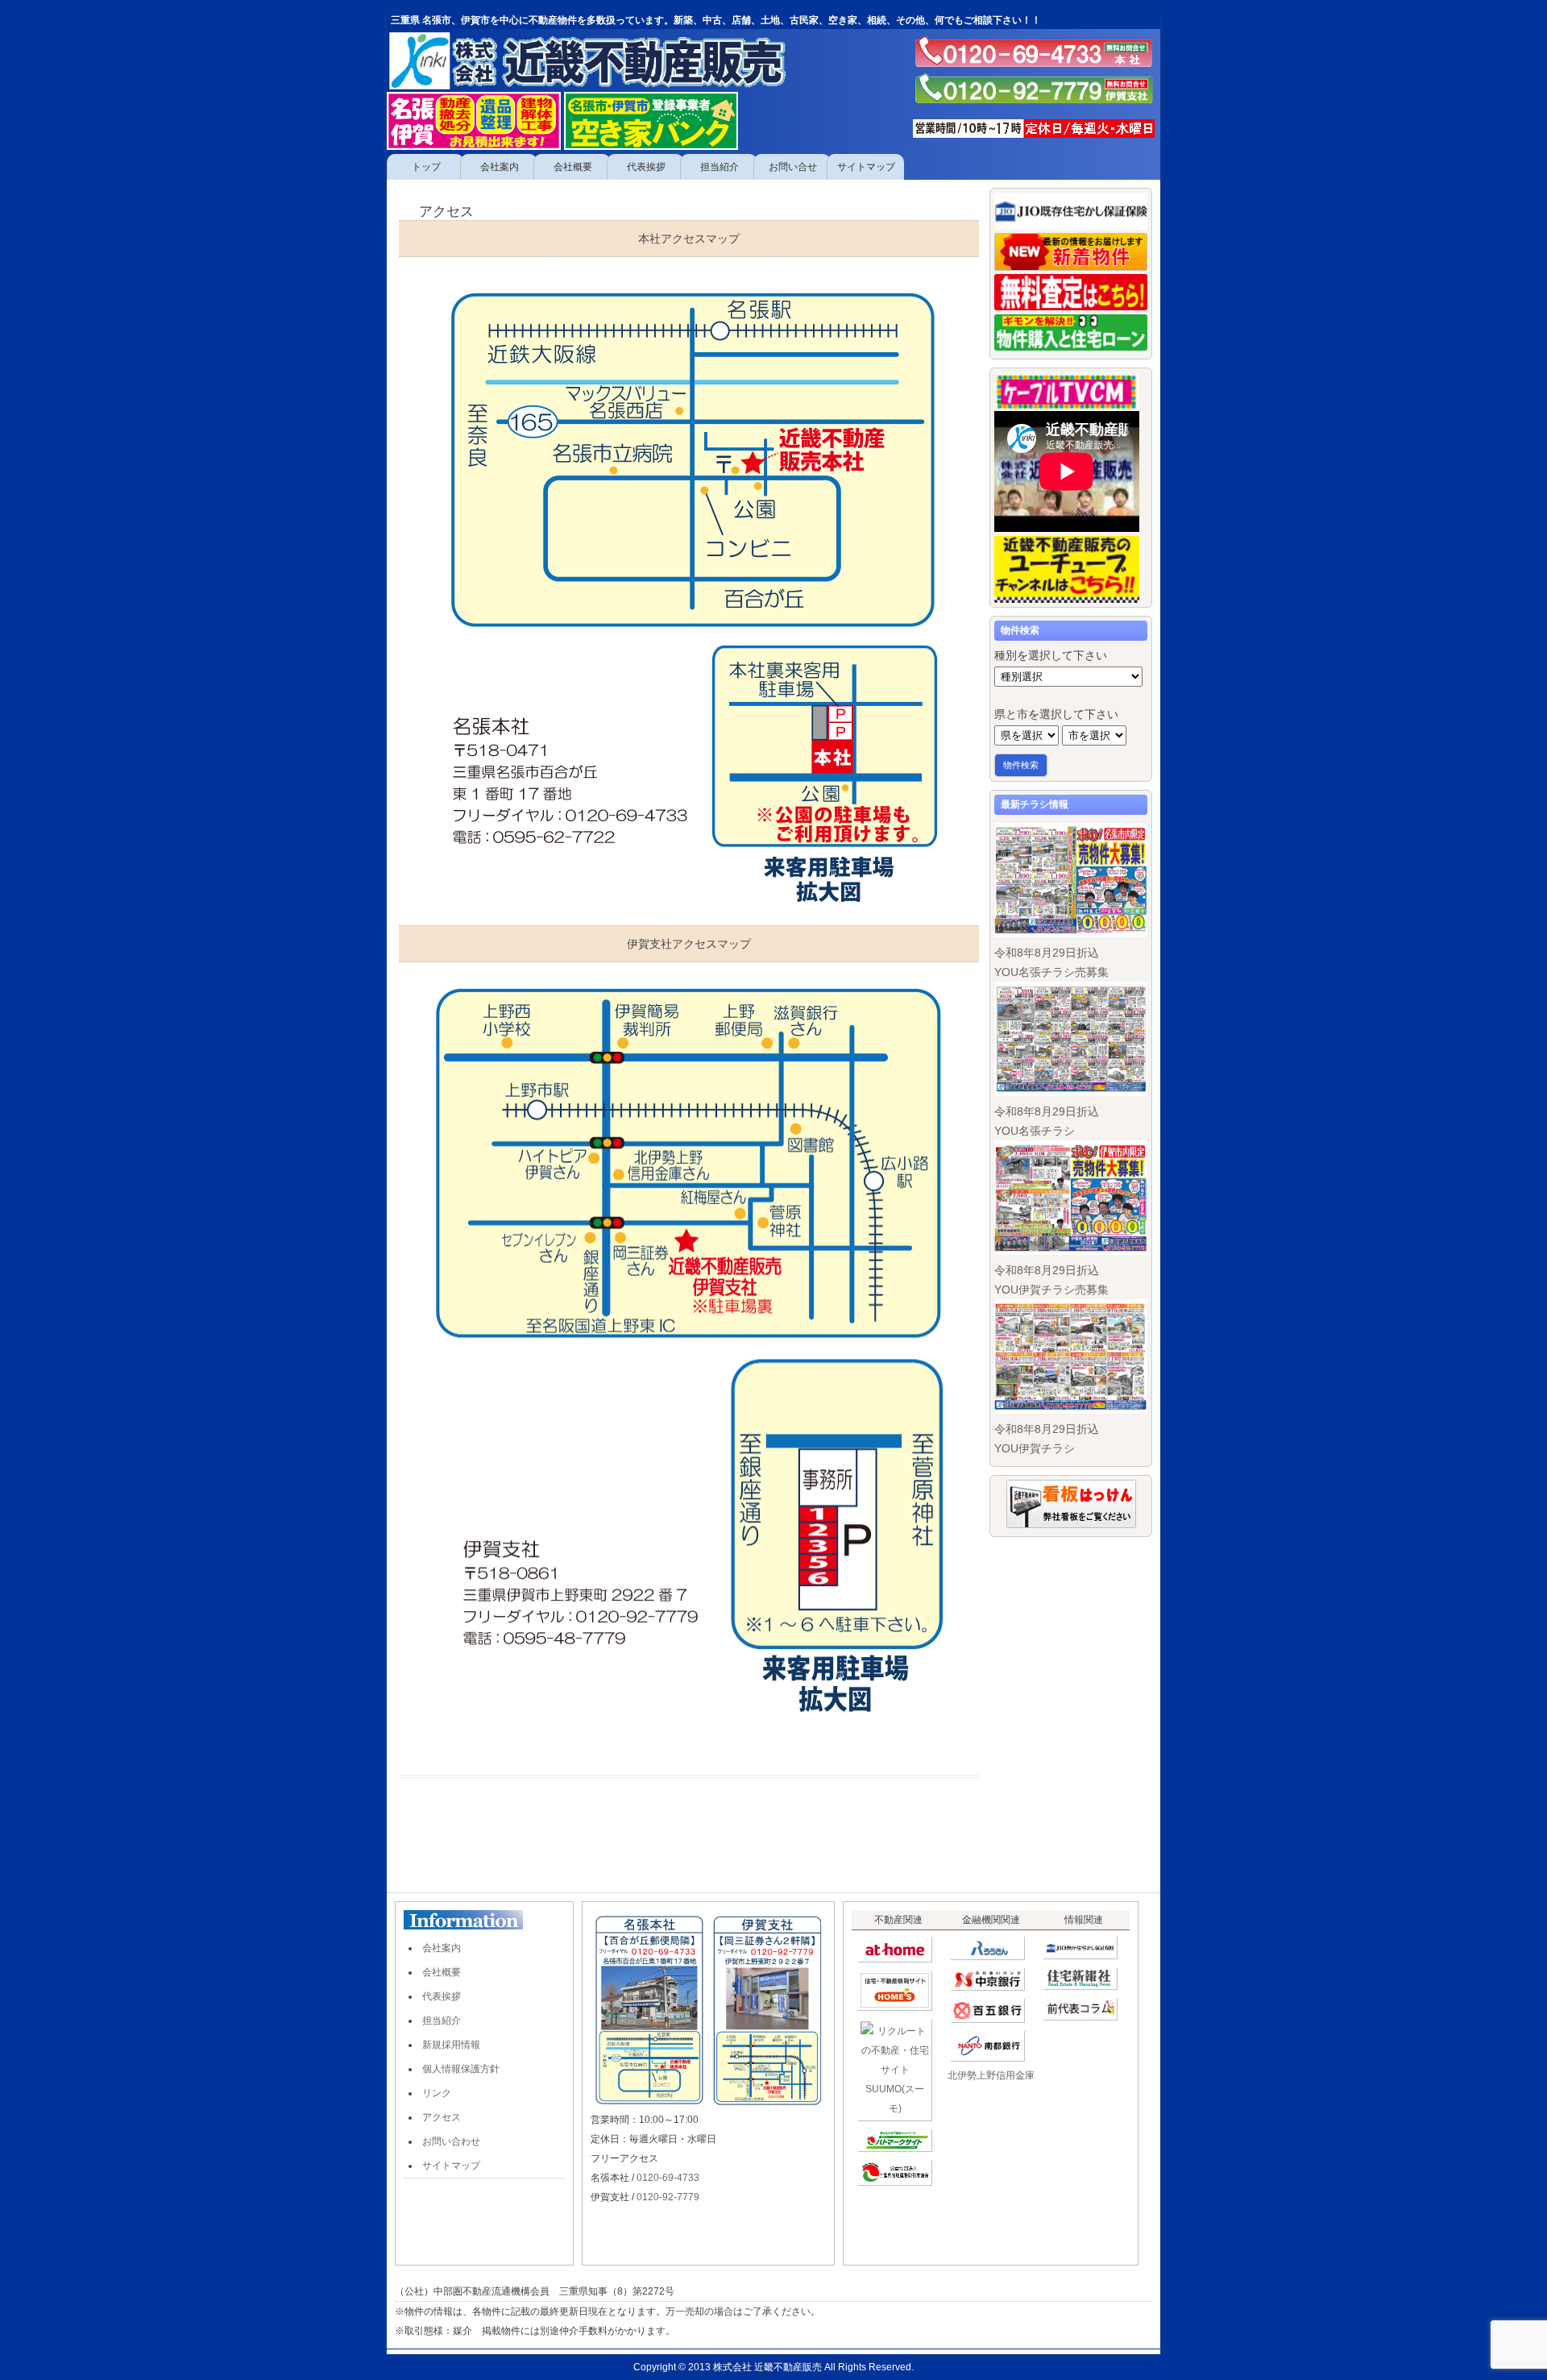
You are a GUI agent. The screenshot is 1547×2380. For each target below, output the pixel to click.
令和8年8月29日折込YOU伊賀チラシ (1047, 1439)
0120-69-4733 (668, 2178)
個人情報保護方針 (461, 2069)
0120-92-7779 (668, 2197)
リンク (437, 2093)
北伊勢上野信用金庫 (991, 2075)
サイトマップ (451, 2166)
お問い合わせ (451, 2141)
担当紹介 (442, 2021)
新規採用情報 (451, 2045)
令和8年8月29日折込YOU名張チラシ (1047, 1121)
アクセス (442, 2117)
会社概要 (442, 1972)
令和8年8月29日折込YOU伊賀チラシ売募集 (1051, 1280)
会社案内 (442, 1948)
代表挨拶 (442, 1996)
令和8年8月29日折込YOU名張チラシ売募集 (1051, 962)
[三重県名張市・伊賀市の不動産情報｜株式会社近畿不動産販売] (608, 60)
